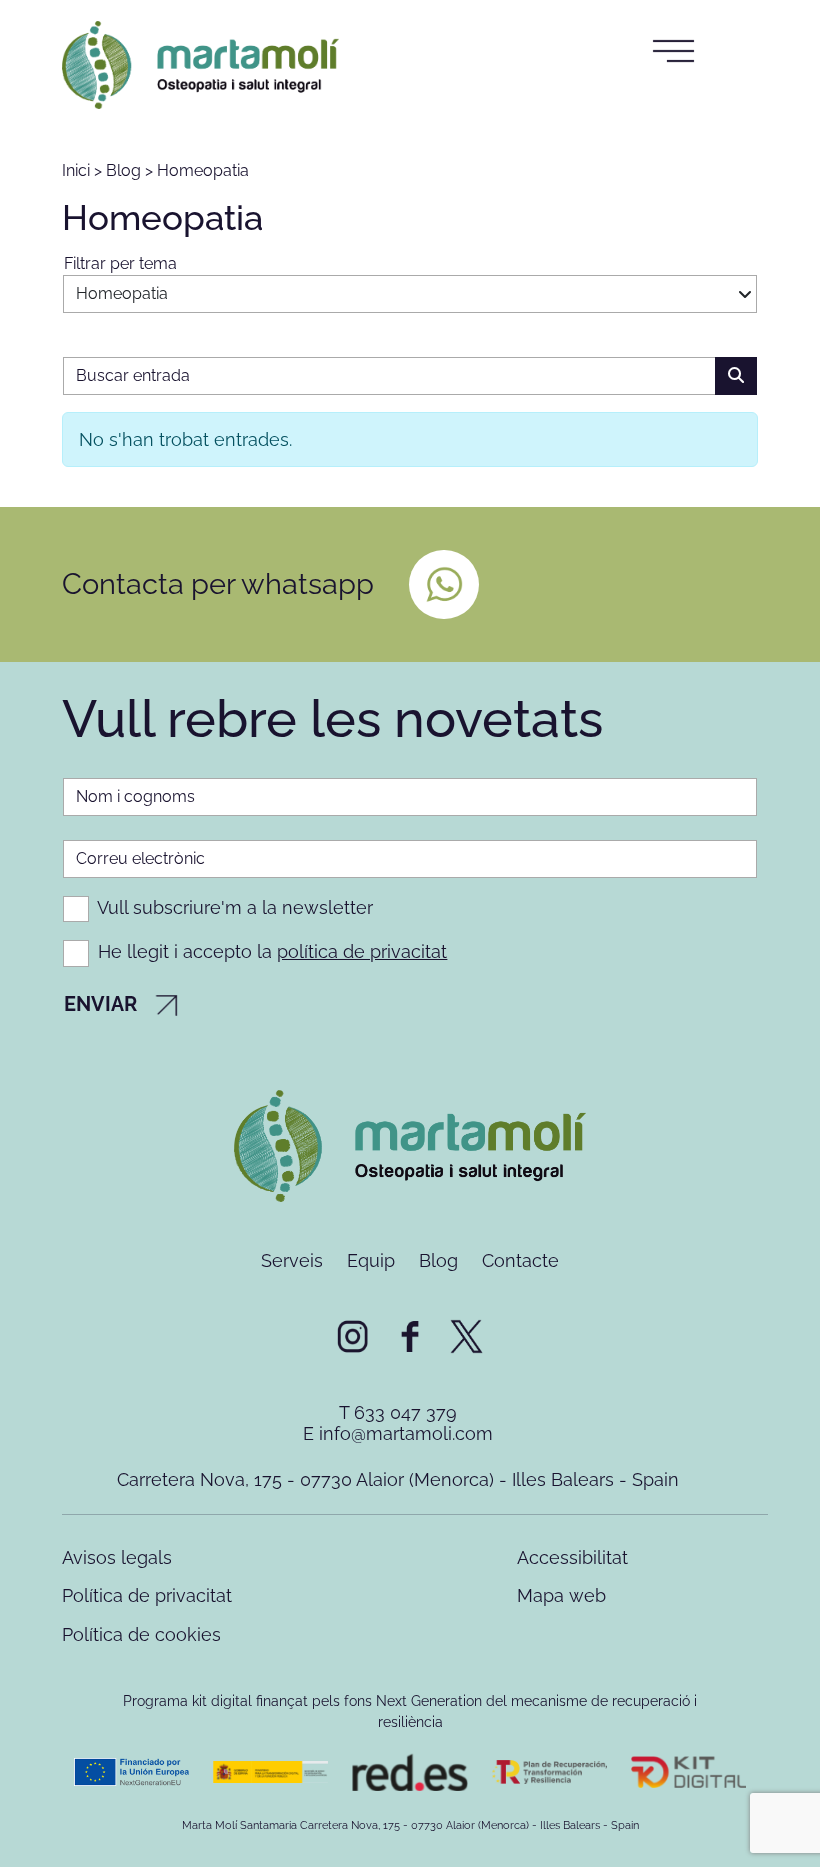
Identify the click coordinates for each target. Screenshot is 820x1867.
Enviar (103, 1004)
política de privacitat (362, 951)
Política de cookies (141, 1634)
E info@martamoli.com (398, 1433)
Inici (76, 170)
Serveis (292, 1260)
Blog (123, 170)
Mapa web (561, 1595)
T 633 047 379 (398, 1412)
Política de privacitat (147, 1595)
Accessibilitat (572, 1557)
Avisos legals (117, 1557)
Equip (371, 1260)
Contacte (520, 1260)
